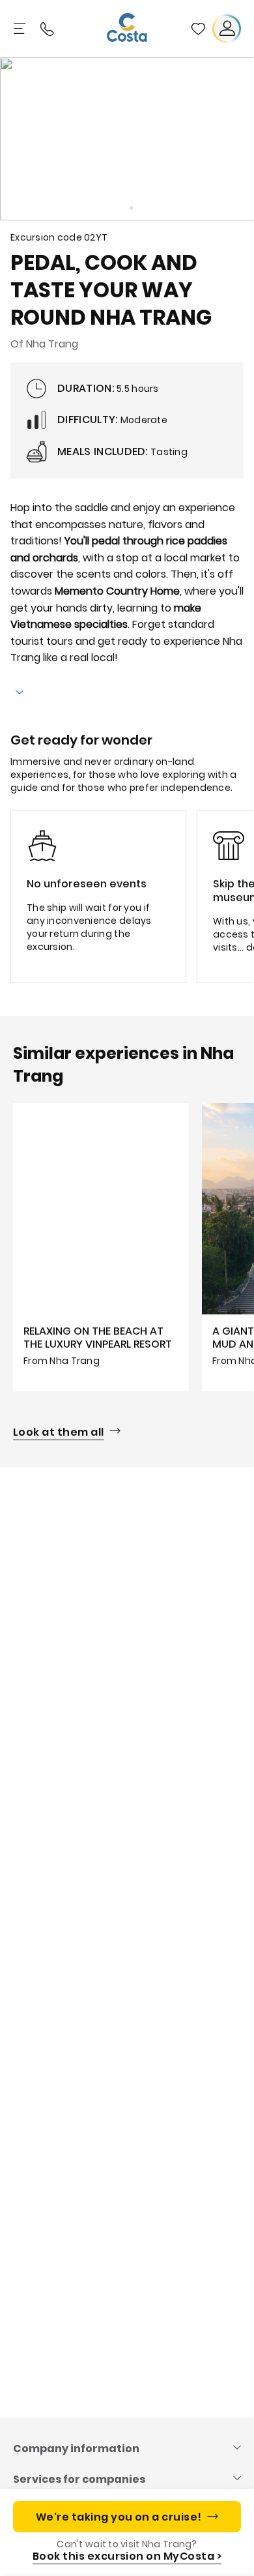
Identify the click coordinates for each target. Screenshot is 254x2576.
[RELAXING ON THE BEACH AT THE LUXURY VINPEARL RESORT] (101, 1247)
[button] (198, 29)
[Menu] (21, 29)
